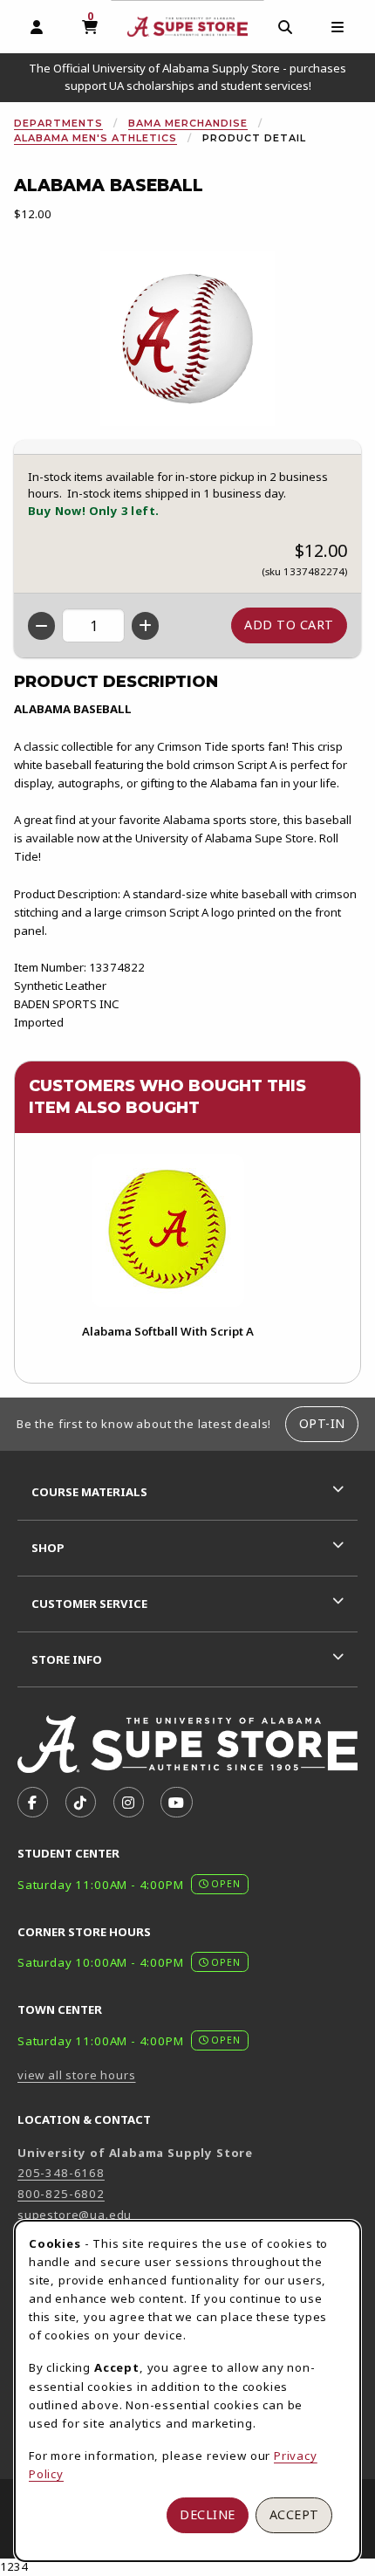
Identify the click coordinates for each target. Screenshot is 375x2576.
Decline (208, 2514)
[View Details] (167, 1230)
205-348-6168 (61, 2173)
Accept (294, 2514)
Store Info (67, 1659)
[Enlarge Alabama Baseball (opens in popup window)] (187, 339)
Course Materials (89, 1492)
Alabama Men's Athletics (95, 138)
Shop (48, 1548)
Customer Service (89, 1604)
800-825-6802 (61, 2194)
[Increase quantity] (145, 626)
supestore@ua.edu (75, 2215)
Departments (58, 123)
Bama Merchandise (188, 123)
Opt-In (322, 1423)
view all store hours (77, 2075)
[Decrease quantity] (41, 626)
